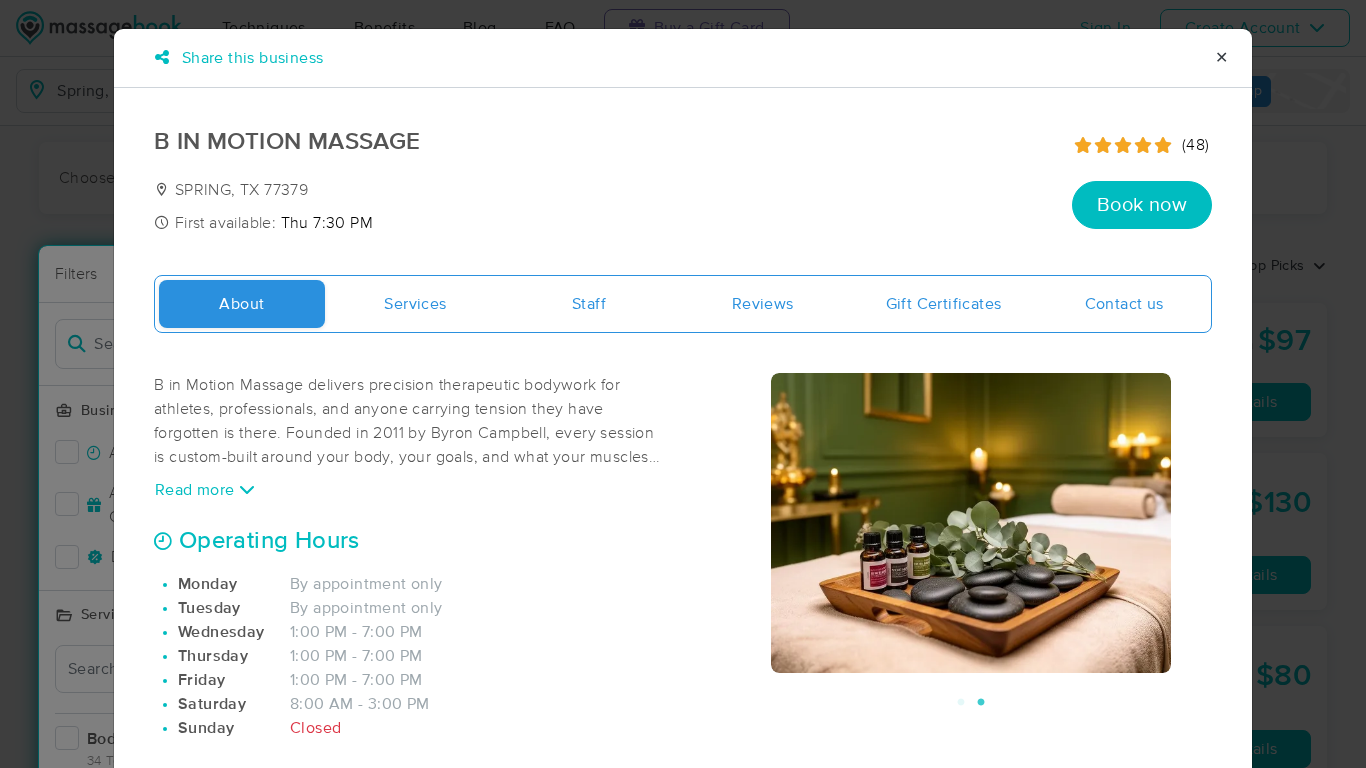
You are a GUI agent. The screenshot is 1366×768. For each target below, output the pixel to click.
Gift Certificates (944, 304)
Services (415, 304)
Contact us (1124, 304)
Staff (589, 304)
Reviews (763, 304)
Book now (1142, 205)
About (241, 304)
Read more (197, 490)
